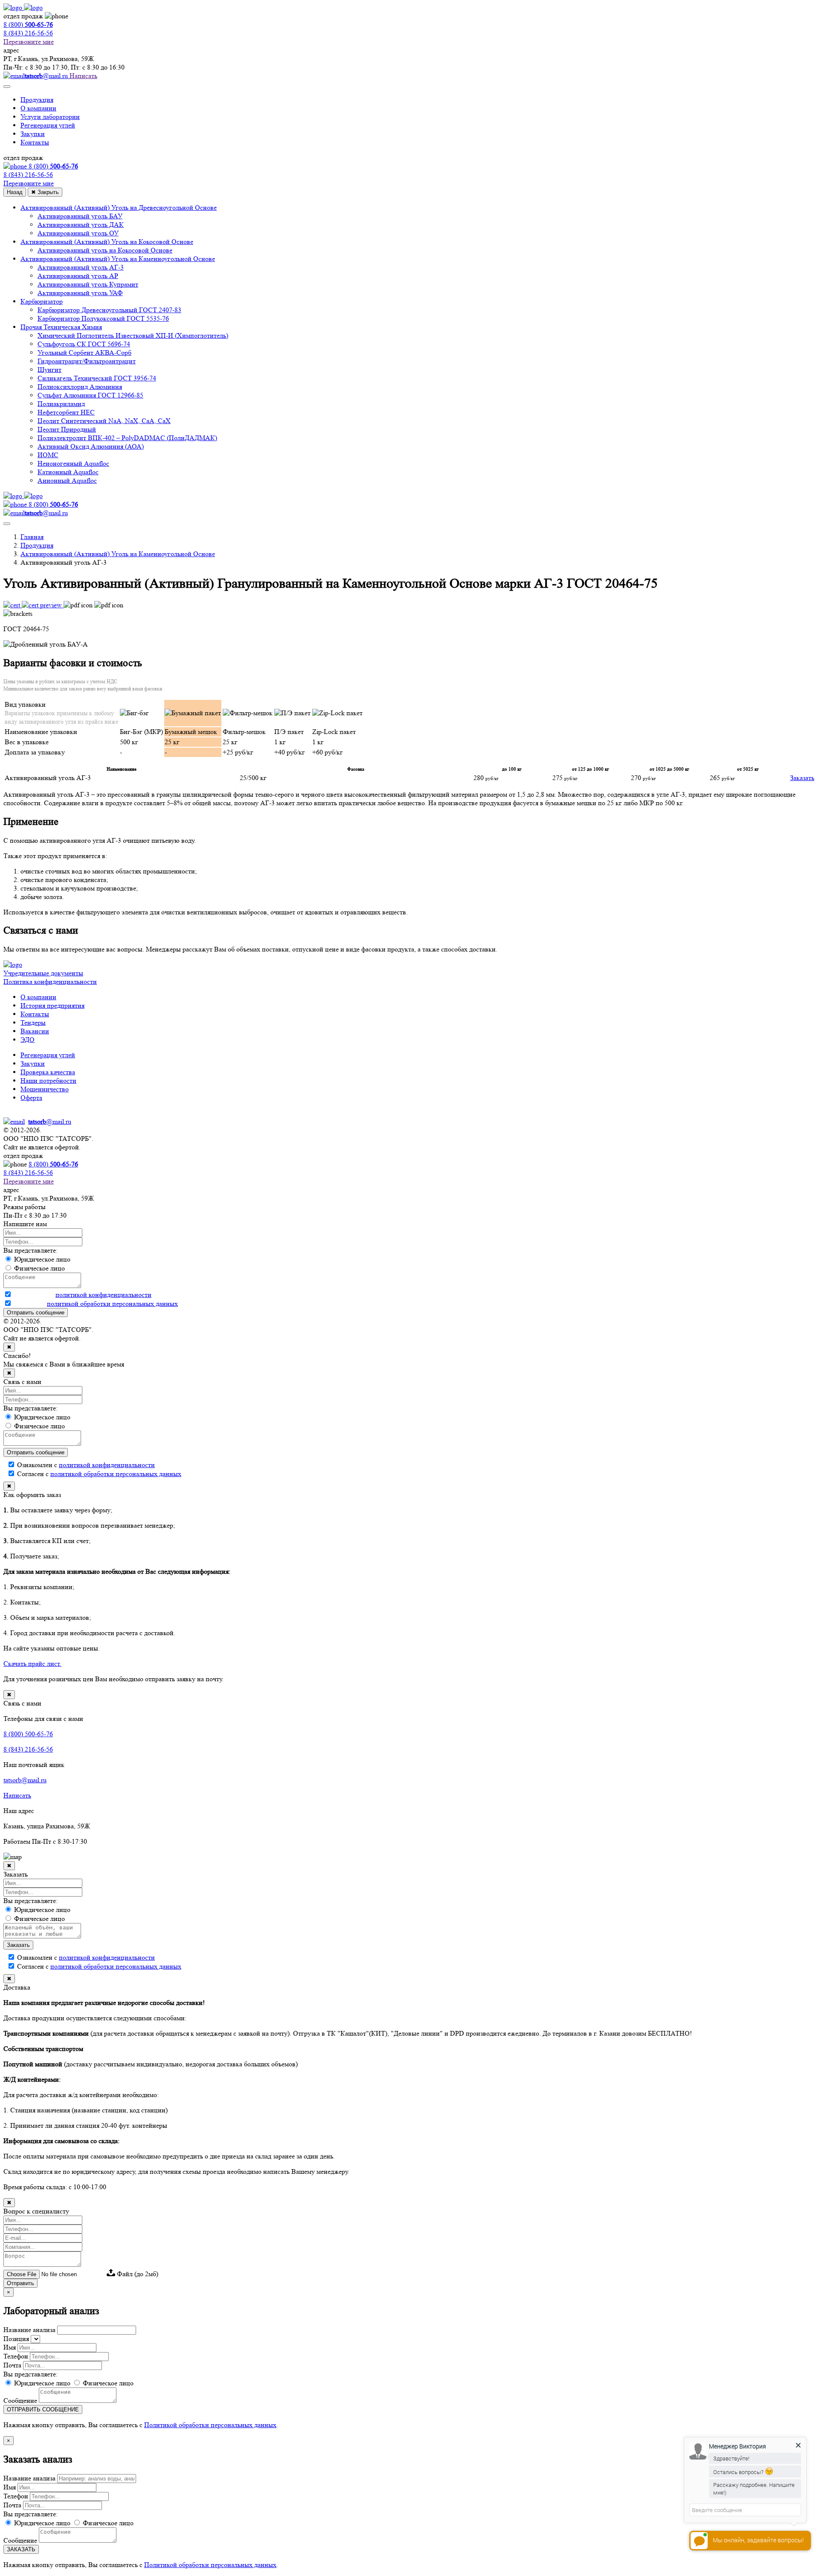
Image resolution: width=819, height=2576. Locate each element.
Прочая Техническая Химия (61, 327)
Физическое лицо (107, 2383)
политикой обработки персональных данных (112, 1304)
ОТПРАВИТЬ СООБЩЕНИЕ (43, 2409)
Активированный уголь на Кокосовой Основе (105, 250)
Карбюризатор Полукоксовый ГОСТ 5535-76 (103, 318)
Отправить (20, 2283)
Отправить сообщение (36, 1313)
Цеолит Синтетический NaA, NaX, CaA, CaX (104, 421)
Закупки (33, 134)
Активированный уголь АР (78, 276)
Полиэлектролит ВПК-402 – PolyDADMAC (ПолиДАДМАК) (127, 438)
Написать (83, 76)
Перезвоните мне (29, 42)
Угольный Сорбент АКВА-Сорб (84, 352)
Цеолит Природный (67, 429)
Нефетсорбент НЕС (66, 412)
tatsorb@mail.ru (25, 1780)
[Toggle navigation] (7, 87)
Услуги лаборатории (50, 117)
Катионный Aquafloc (68, 472)
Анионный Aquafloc (67, 480)
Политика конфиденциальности (50, 982)
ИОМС (48, 455)
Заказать (802, 778)
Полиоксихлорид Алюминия (80, 387)
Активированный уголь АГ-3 (81, 267)
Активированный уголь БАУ (80, 216)
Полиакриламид (61, 404)
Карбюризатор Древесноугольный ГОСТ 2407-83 (109, 310)
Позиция (16, 2339)
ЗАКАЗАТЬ (21, 2549)
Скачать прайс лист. (32, 1664)
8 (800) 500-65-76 (28, 1734)
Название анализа (29, 2330)
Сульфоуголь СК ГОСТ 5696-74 (84, 344)
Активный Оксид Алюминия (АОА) (91, 446)
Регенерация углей (48, 125)
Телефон (16, 2356)
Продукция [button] (37, 100)
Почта (12, 2365)
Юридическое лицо (41, 2383)
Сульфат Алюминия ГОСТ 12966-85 (90, 395)
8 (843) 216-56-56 (28, 33)
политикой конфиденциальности (103, 1295)
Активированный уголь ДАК (81, 225)
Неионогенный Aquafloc (73, 463)
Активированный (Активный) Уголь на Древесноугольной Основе (119, 207)
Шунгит (49, 370)
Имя (10, 2347)
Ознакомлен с (82, 1295)
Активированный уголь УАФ (80, 293)
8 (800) (53, 1164)
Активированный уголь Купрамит (88, 284)
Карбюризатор (42, 301)
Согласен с (95, 1304)
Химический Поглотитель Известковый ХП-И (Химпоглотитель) (133, 335)
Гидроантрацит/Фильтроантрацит (87, 361)
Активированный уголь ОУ (78, 233)
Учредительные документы (43, 973)
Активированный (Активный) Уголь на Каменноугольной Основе (118, 259)
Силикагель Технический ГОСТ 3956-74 (97, 378)
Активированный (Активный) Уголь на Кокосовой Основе (107, 242)
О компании (38, 108)
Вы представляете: (30, 1250)
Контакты (35, 142)
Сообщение (20, 2400)
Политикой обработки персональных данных (210, 2425)
